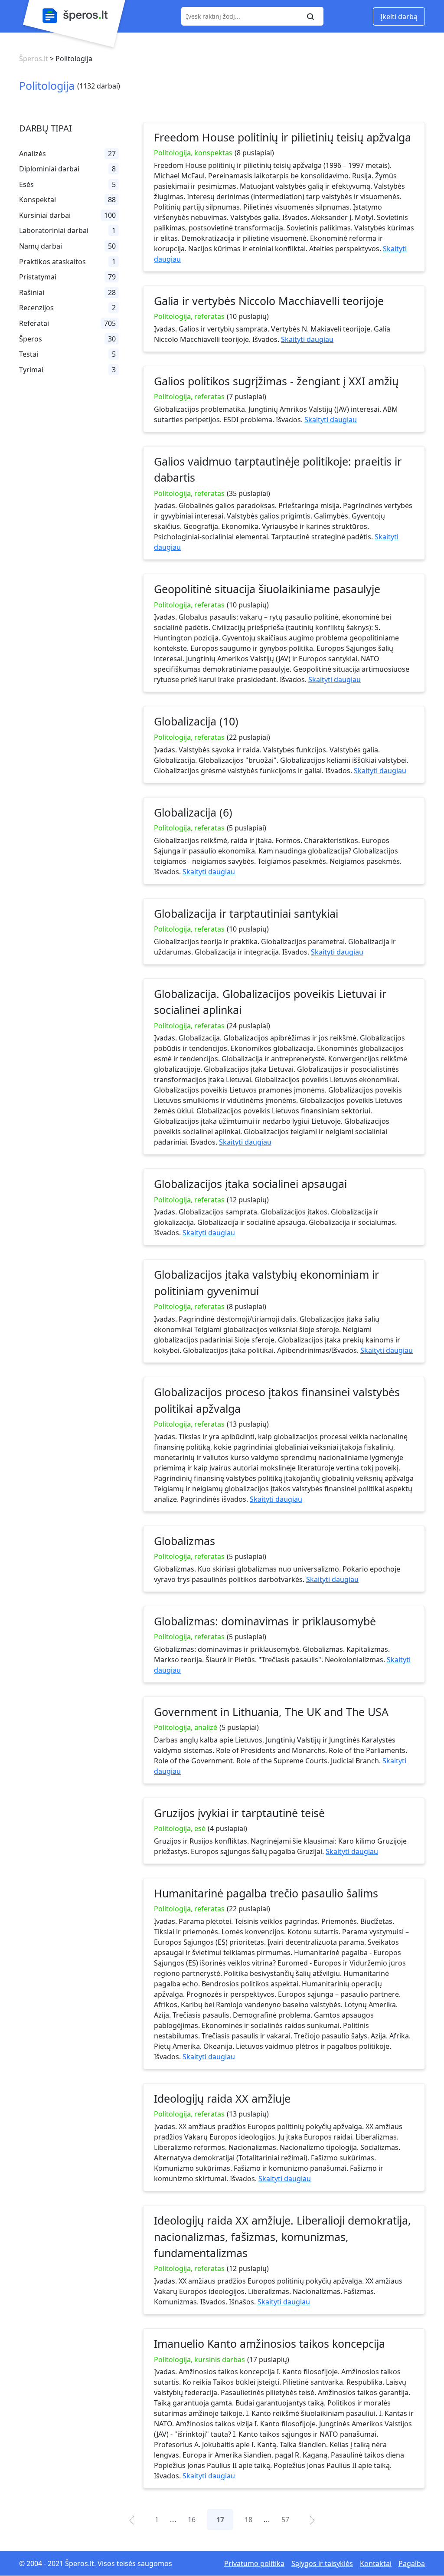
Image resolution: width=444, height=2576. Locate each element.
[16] (132, 2519)
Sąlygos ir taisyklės (322, 2563)
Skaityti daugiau (307, 339)
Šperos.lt (34, 59)
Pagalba (412, 2563)
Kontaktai (376, 2563)
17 (220, 2520)
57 (285, 2520)
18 (248, 2520)
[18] (312, 2519)
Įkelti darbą (399, 16)
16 (192, 2520)
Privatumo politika (254, 2563)
